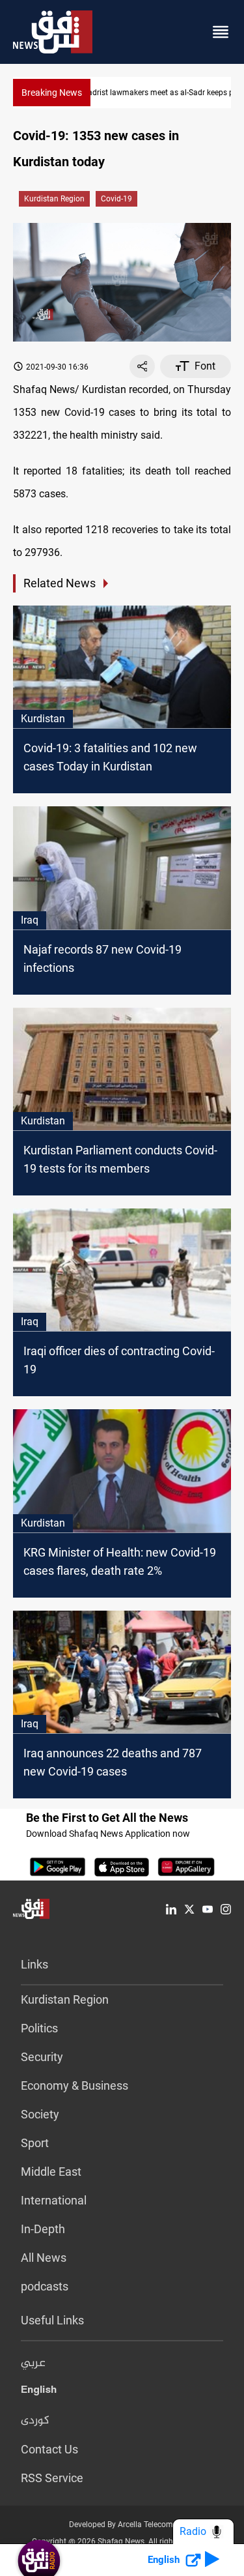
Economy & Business (75, 2086)
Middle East (51, 2172)
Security (42, 2057)
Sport (35, 2143)
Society (40, 2114)
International (54, 2200)
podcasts (45, 2286)
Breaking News (52, 93)
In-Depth (43, 2229)
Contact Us (49, 2449)
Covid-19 (116, 199)
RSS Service (52, 2478)
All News (44, 2258)
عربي (33, 2364)
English (39, 2392)
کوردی (35, 2421)
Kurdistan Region (54, 199)
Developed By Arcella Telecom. (122, 2525)
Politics (39, 2028)
